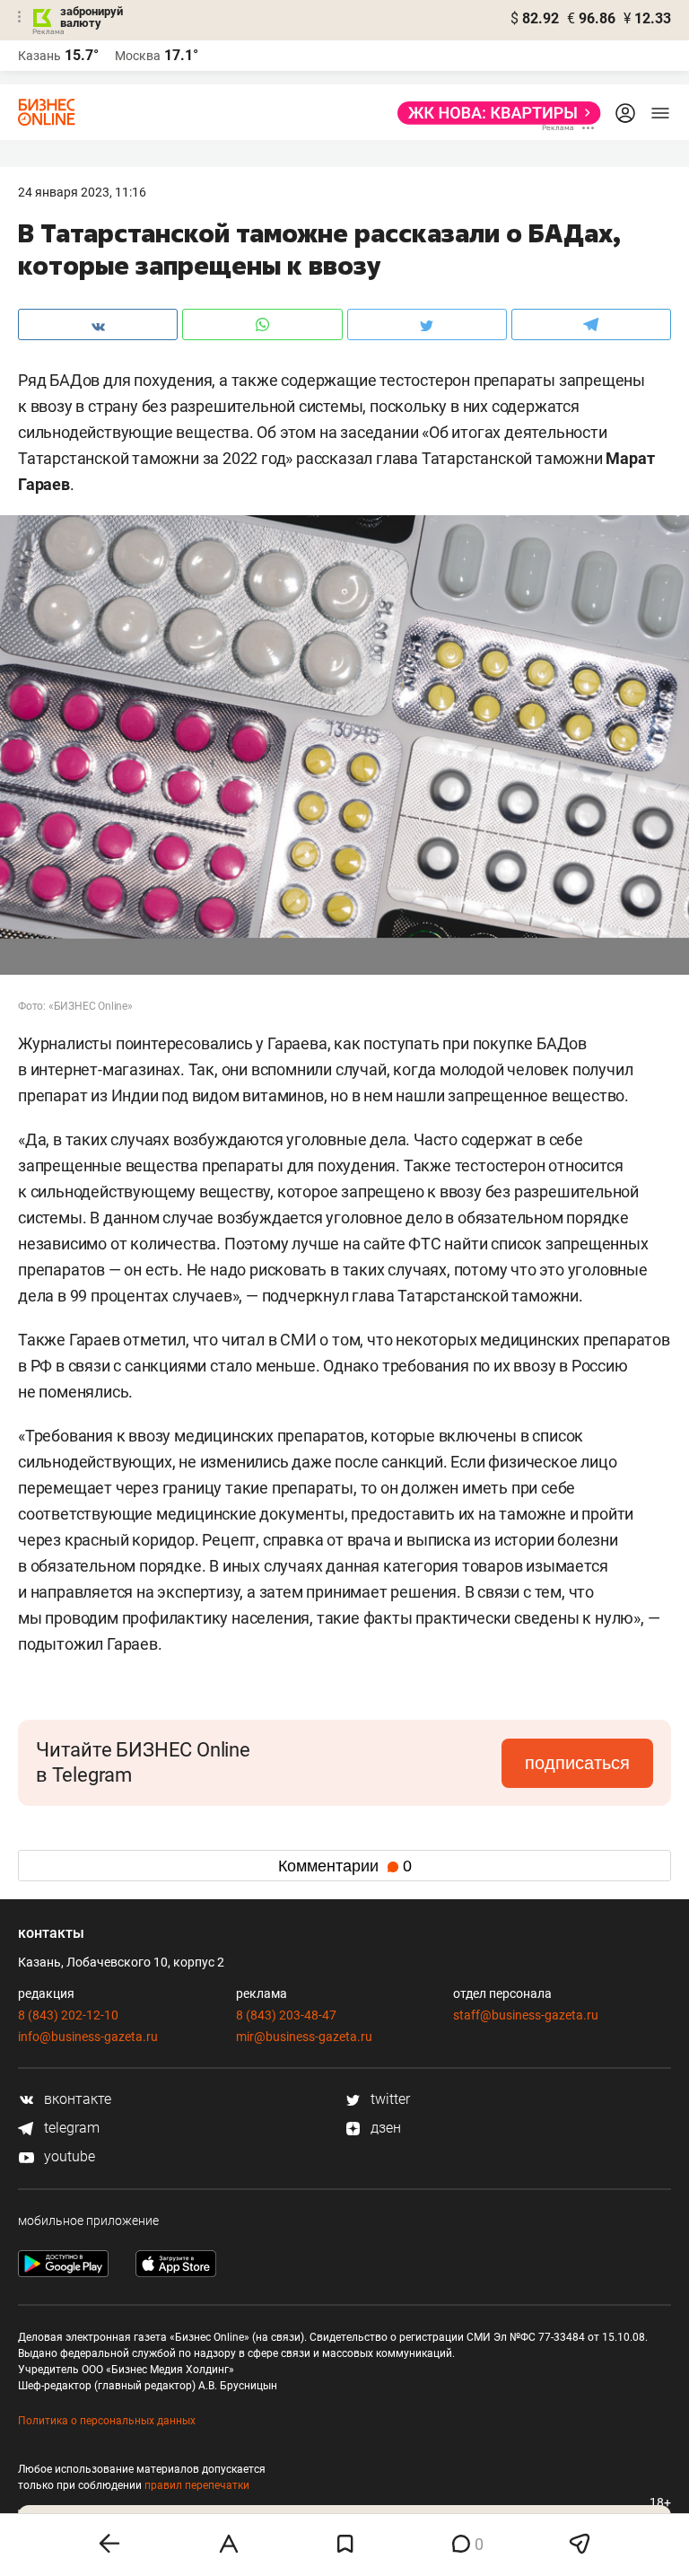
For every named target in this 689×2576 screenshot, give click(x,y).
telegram (70, 2128)
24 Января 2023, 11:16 (82, 192)
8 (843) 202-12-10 (68, 2015)
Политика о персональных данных (107, 2421)
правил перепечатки (197, 2485)
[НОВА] (494, 113)
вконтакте (76, 2099)
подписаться (577, 1763)
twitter (388, 2099)
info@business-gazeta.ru (88, 2037)
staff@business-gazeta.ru (526, 2015)
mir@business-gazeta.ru (304, 2037)
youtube (68, 2156)
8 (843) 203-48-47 (286, 2015)
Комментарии (345, 1866)
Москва (138, 56)
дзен (384, 2128)
